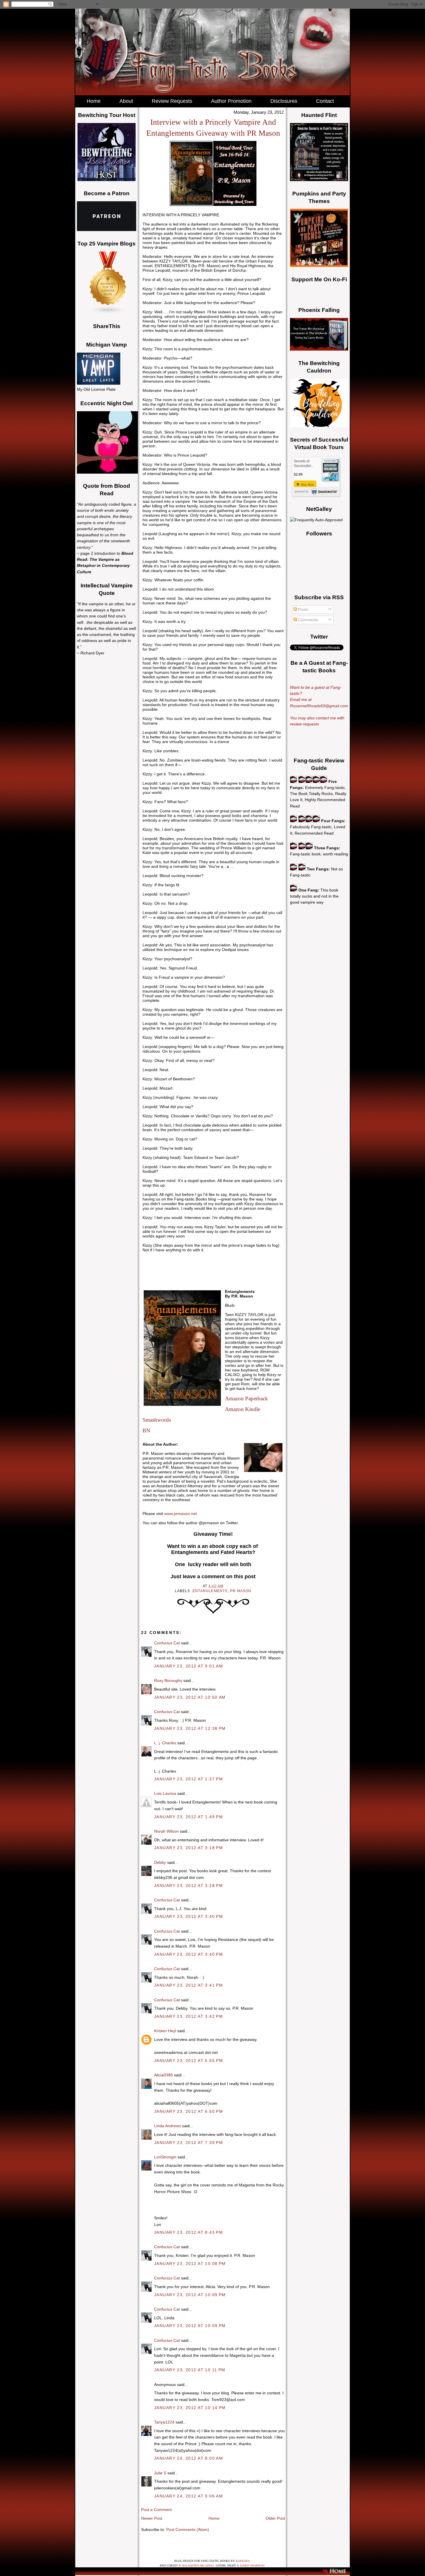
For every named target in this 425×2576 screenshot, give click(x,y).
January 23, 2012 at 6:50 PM (189, 2111)
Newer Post (152, 2518)
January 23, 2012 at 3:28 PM (189, 1886)
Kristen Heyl (165, 2031)
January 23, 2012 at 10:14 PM (190, 2408)
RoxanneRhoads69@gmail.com (319, 706)
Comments (307, 620)
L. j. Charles (165, 1743)
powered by (302, 492)
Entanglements (210, 1591)
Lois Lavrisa (165, 1793)
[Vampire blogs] (108, 312)
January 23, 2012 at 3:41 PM (189, 1985)
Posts (303, 609)
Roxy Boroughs (168, 1680)
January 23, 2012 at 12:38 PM (190, 1728)
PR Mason (241, 1591)
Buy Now (307, 485)
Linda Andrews (168, 2126)
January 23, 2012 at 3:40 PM (189, 1916)
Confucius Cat (167, 1643)
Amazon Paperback (246, 1398)
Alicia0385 (163, 2075)
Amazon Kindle (243, 1409)
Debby (160, 1862)
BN (146, 1431)
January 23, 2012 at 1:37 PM (189, 1779)
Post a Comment (156, 2510)
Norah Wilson (166, 1831)
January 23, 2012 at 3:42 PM (189, 2016)
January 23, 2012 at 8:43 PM (189, 2232)
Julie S (160, 2473)
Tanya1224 (164, 2422)
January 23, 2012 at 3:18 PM (189, 1848)
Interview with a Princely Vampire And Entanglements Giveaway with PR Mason (213, 128)
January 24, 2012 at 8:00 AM (189, 2458)
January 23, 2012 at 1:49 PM (189, 1817)
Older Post (275, 2518)
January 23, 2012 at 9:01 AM (189, 1666)
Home (214, 2518)
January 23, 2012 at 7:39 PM (189, 2143)
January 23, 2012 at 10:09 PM (190, 2295)
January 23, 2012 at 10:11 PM (190, 2370)
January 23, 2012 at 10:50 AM (190, 1697)
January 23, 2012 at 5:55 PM (189, 2061)
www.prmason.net (181, 1514)
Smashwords (157, 1420)
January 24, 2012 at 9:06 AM (189, 2496)
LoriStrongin (165, 2157)
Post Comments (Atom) (188, 2530)
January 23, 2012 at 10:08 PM (190, 2264)
